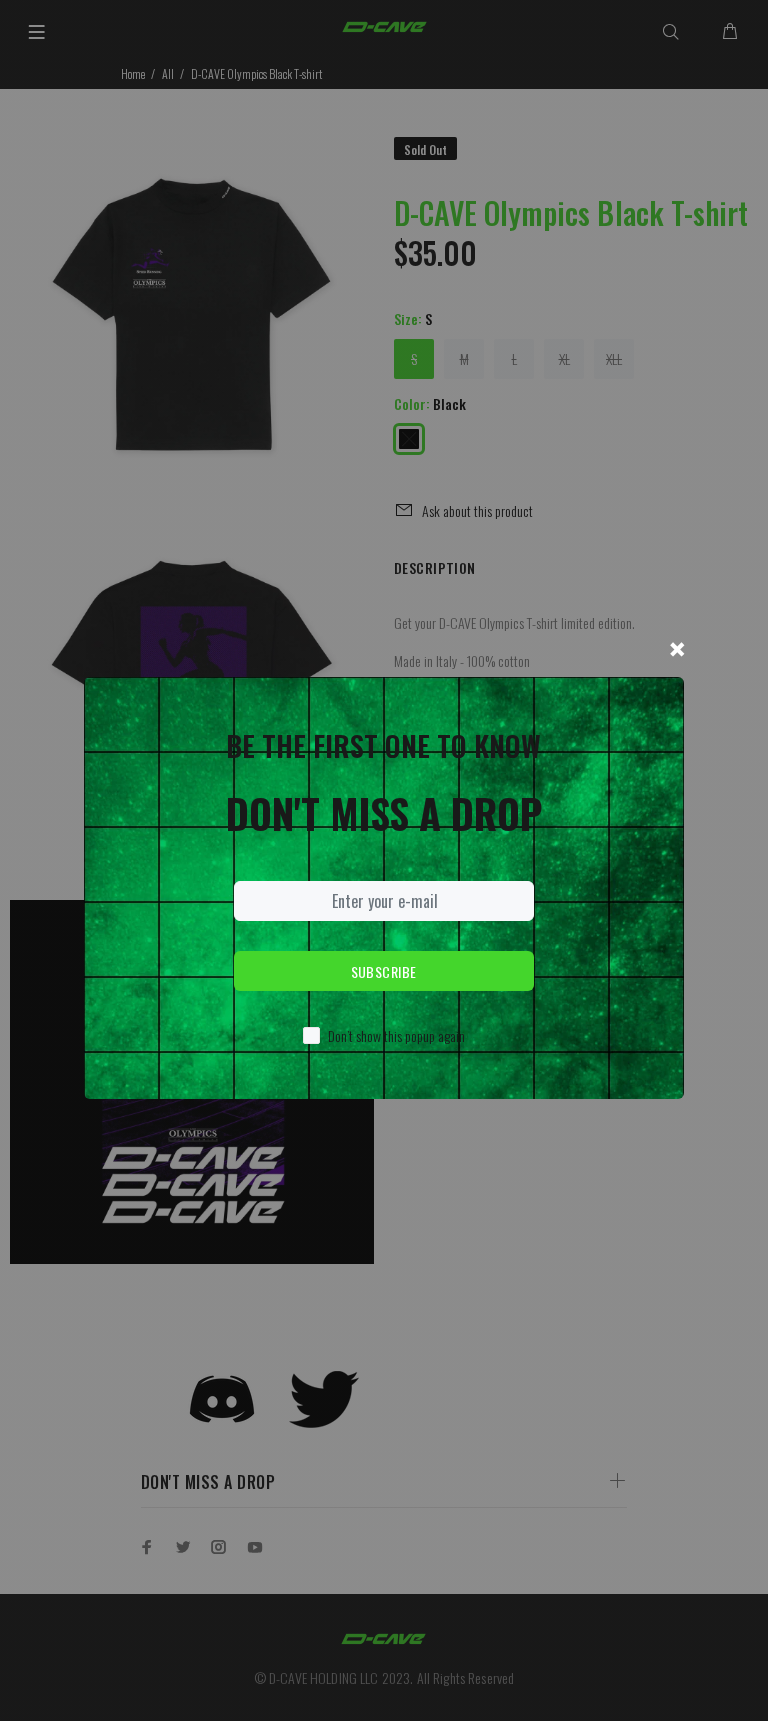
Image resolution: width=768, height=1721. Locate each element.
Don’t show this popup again (396, 1035)
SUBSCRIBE (384, 971)
